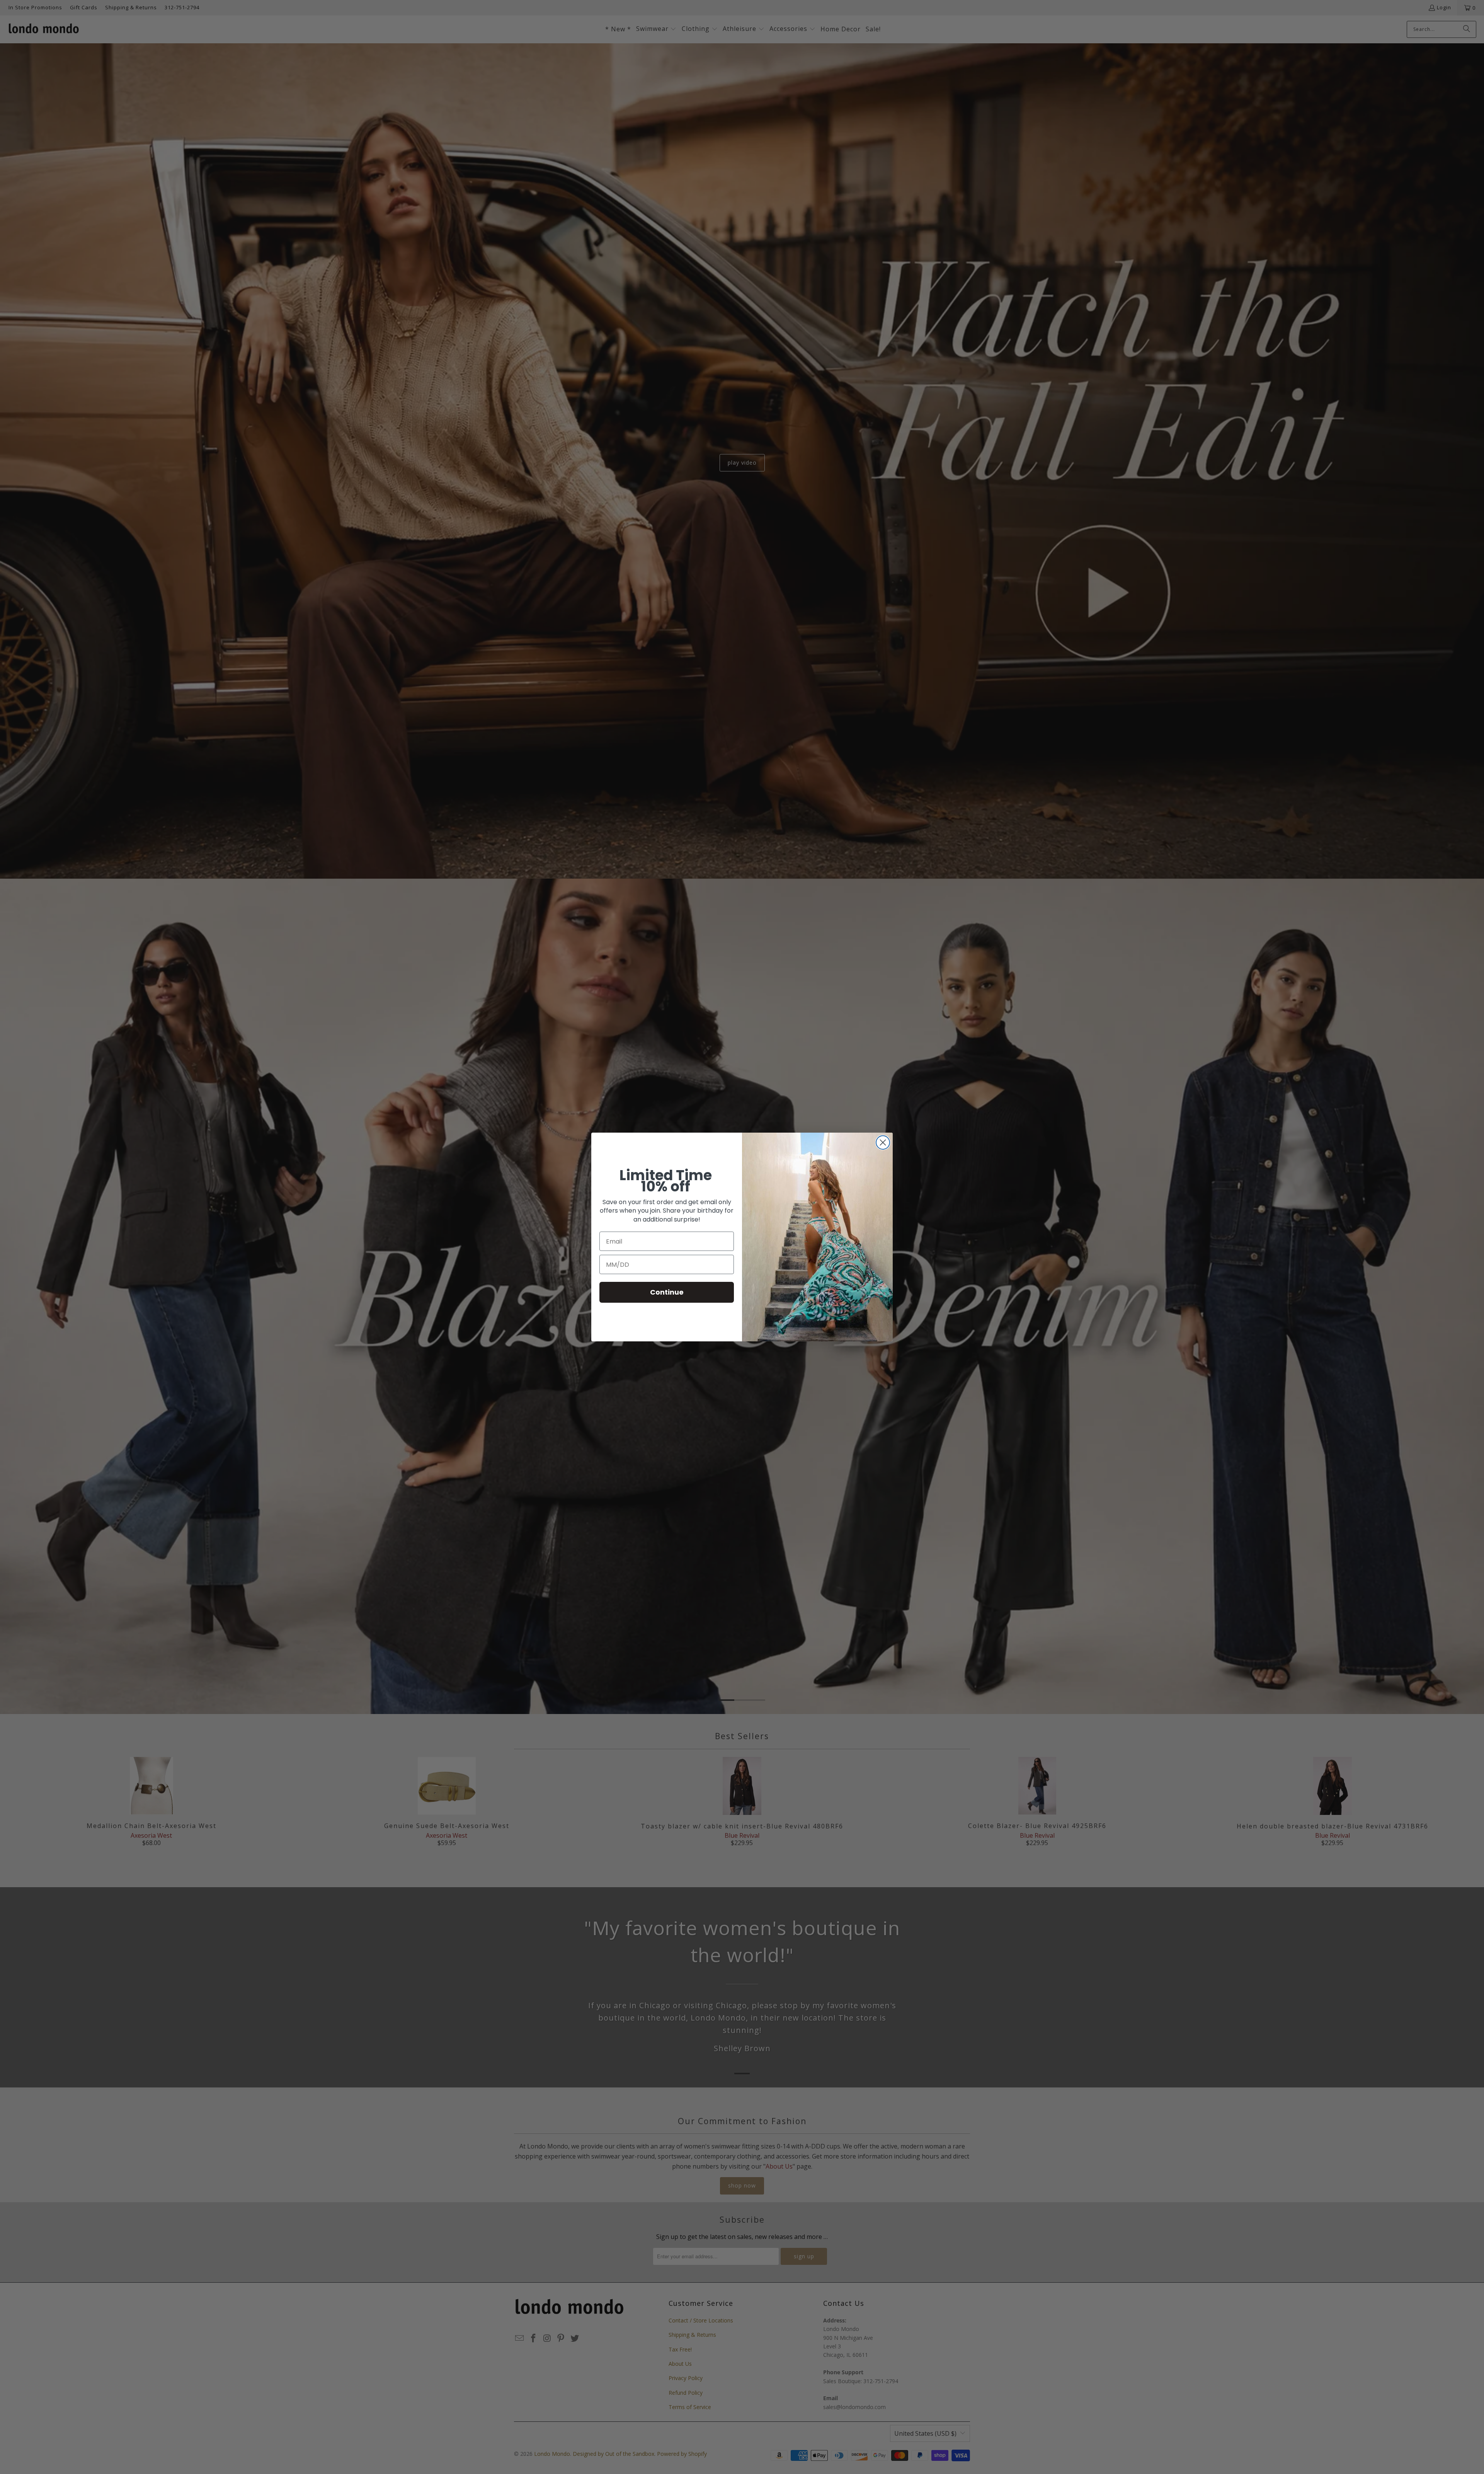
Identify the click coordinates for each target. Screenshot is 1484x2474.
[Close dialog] (883, 1142)
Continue (667, 1292)
